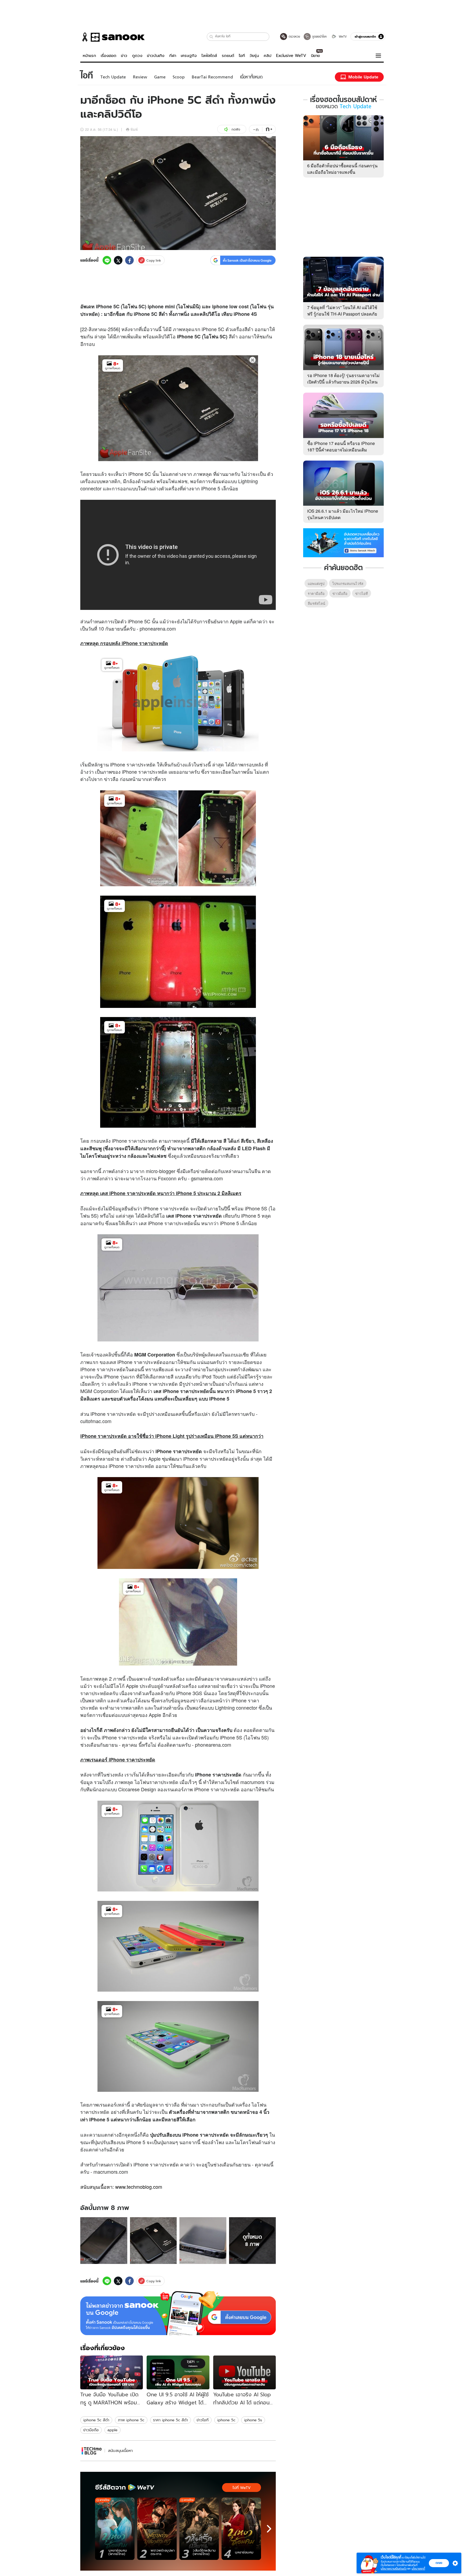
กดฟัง (236, 129)
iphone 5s (253, 2420)
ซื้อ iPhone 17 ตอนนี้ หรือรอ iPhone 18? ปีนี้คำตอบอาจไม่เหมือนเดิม (341, 446)
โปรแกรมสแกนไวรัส (348, 583)
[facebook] (129, 260)
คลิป (268, 56)
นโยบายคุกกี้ (418, 2569)
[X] (118, 260)
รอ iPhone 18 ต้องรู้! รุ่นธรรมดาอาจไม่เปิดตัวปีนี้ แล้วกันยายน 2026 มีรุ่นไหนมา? (343, 382)
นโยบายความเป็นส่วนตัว (394, 2569)
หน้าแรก (89, 56)
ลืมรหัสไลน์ (316, 603)
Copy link (154, 260)
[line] (107, 260)
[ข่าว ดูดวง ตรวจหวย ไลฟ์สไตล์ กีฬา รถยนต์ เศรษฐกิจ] (113, 37)
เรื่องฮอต (108, 56)
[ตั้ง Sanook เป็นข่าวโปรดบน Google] (178, 2313)
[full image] (104, 2241)
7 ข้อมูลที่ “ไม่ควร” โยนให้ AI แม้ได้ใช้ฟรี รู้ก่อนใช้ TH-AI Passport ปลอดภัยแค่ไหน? (342, 314)
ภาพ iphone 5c (131, 2420)
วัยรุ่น (254, 56)
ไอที (242, 56)
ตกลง (439, 2563)
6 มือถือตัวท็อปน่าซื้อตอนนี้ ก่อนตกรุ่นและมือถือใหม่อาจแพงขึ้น (342, 169)
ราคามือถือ (316, 593)
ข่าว (124, 56)
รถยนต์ (228, 56)
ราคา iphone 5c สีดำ (171, 2420)
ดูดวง (137, 56)
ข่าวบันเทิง (156, 56)
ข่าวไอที (203, 2420)
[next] (269, 2529)
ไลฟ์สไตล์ (209, 56)
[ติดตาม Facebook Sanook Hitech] (343, 542)
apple (113, 2430)
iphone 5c (226, 2420)
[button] (211, 37)
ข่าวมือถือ (91, 2430)
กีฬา (173, 56)
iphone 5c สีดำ (96, 2420)
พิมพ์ (134, 129)
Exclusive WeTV (291, 56)
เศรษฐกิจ (189, 56)
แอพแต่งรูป (316, 583)
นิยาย (315, 56)
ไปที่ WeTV (242, 2488)
